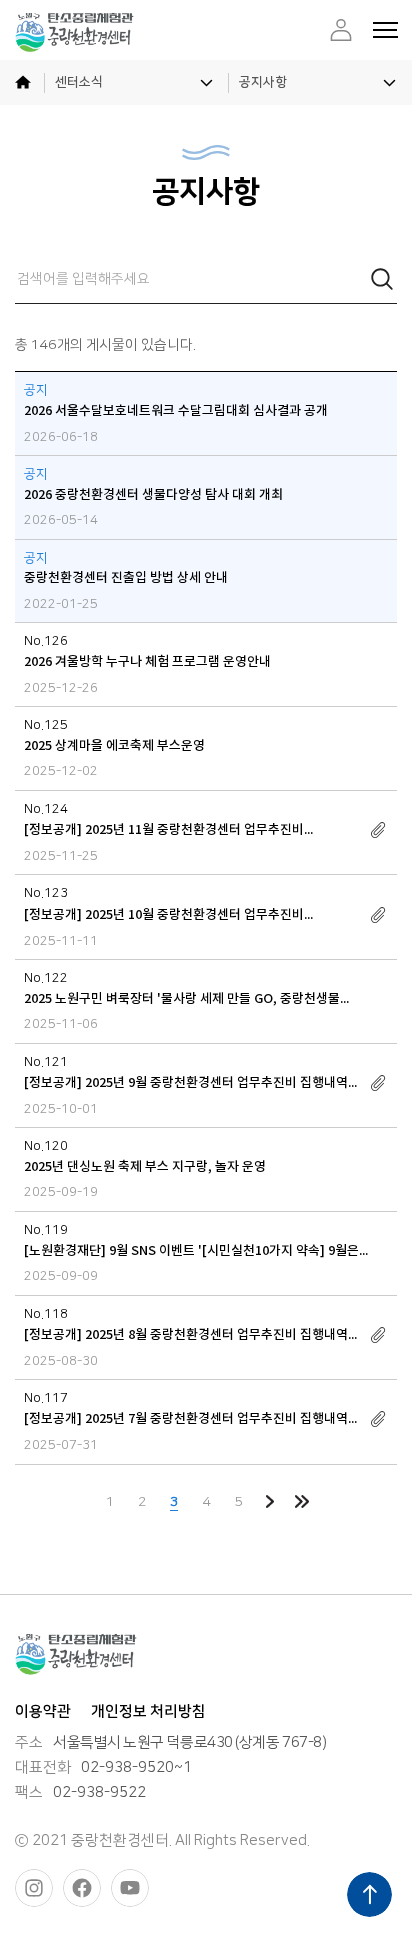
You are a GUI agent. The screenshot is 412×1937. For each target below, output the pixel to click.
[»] (302, 1502)
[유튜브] (130, 1888)
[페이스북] (82, 1888)
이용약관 (43, 1711)
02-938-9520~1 (136, 1768)
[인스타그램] (34, 1888)
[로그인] (341, 30)
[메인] (22, 82)
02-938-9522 (99, 1793)
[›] (270, 1502)
